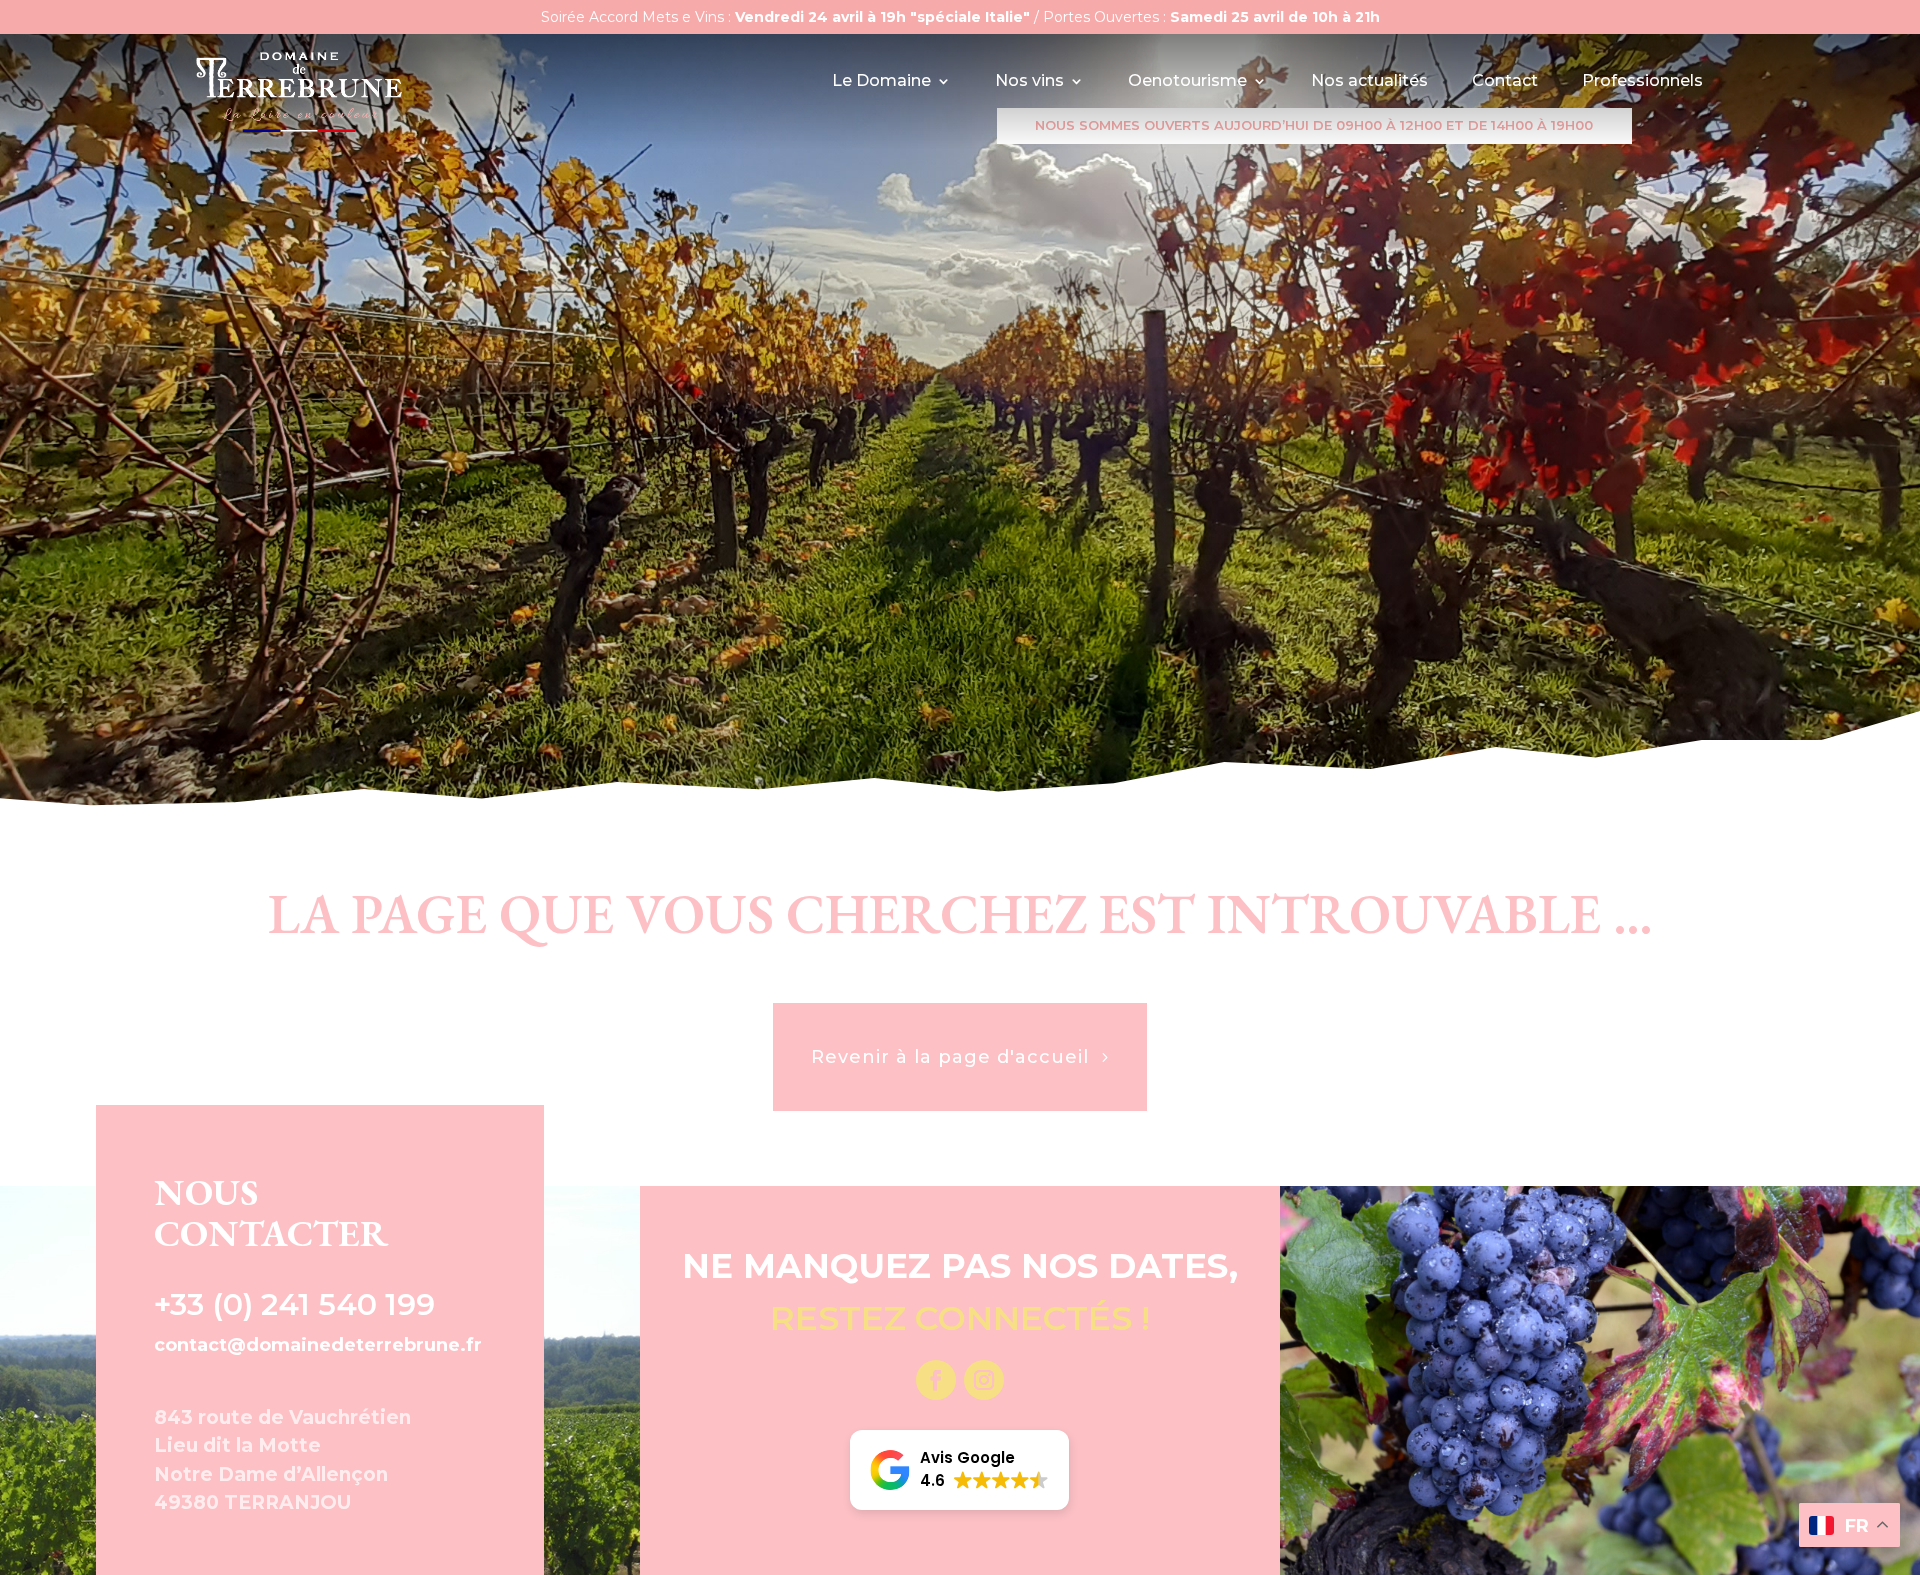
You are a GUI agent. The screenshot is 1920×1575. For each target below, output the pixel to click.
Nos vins (1029, 82)
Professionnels (1642, 82)
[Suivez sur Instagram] (984, 1380)
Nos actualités (1369, 82)
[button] (959, 1470)
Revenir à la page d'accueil (950, 1057)
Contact (1505, 82)
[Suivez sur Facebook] (936, 1380)
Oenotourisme (1187, 82)
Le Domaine (881, 82)
